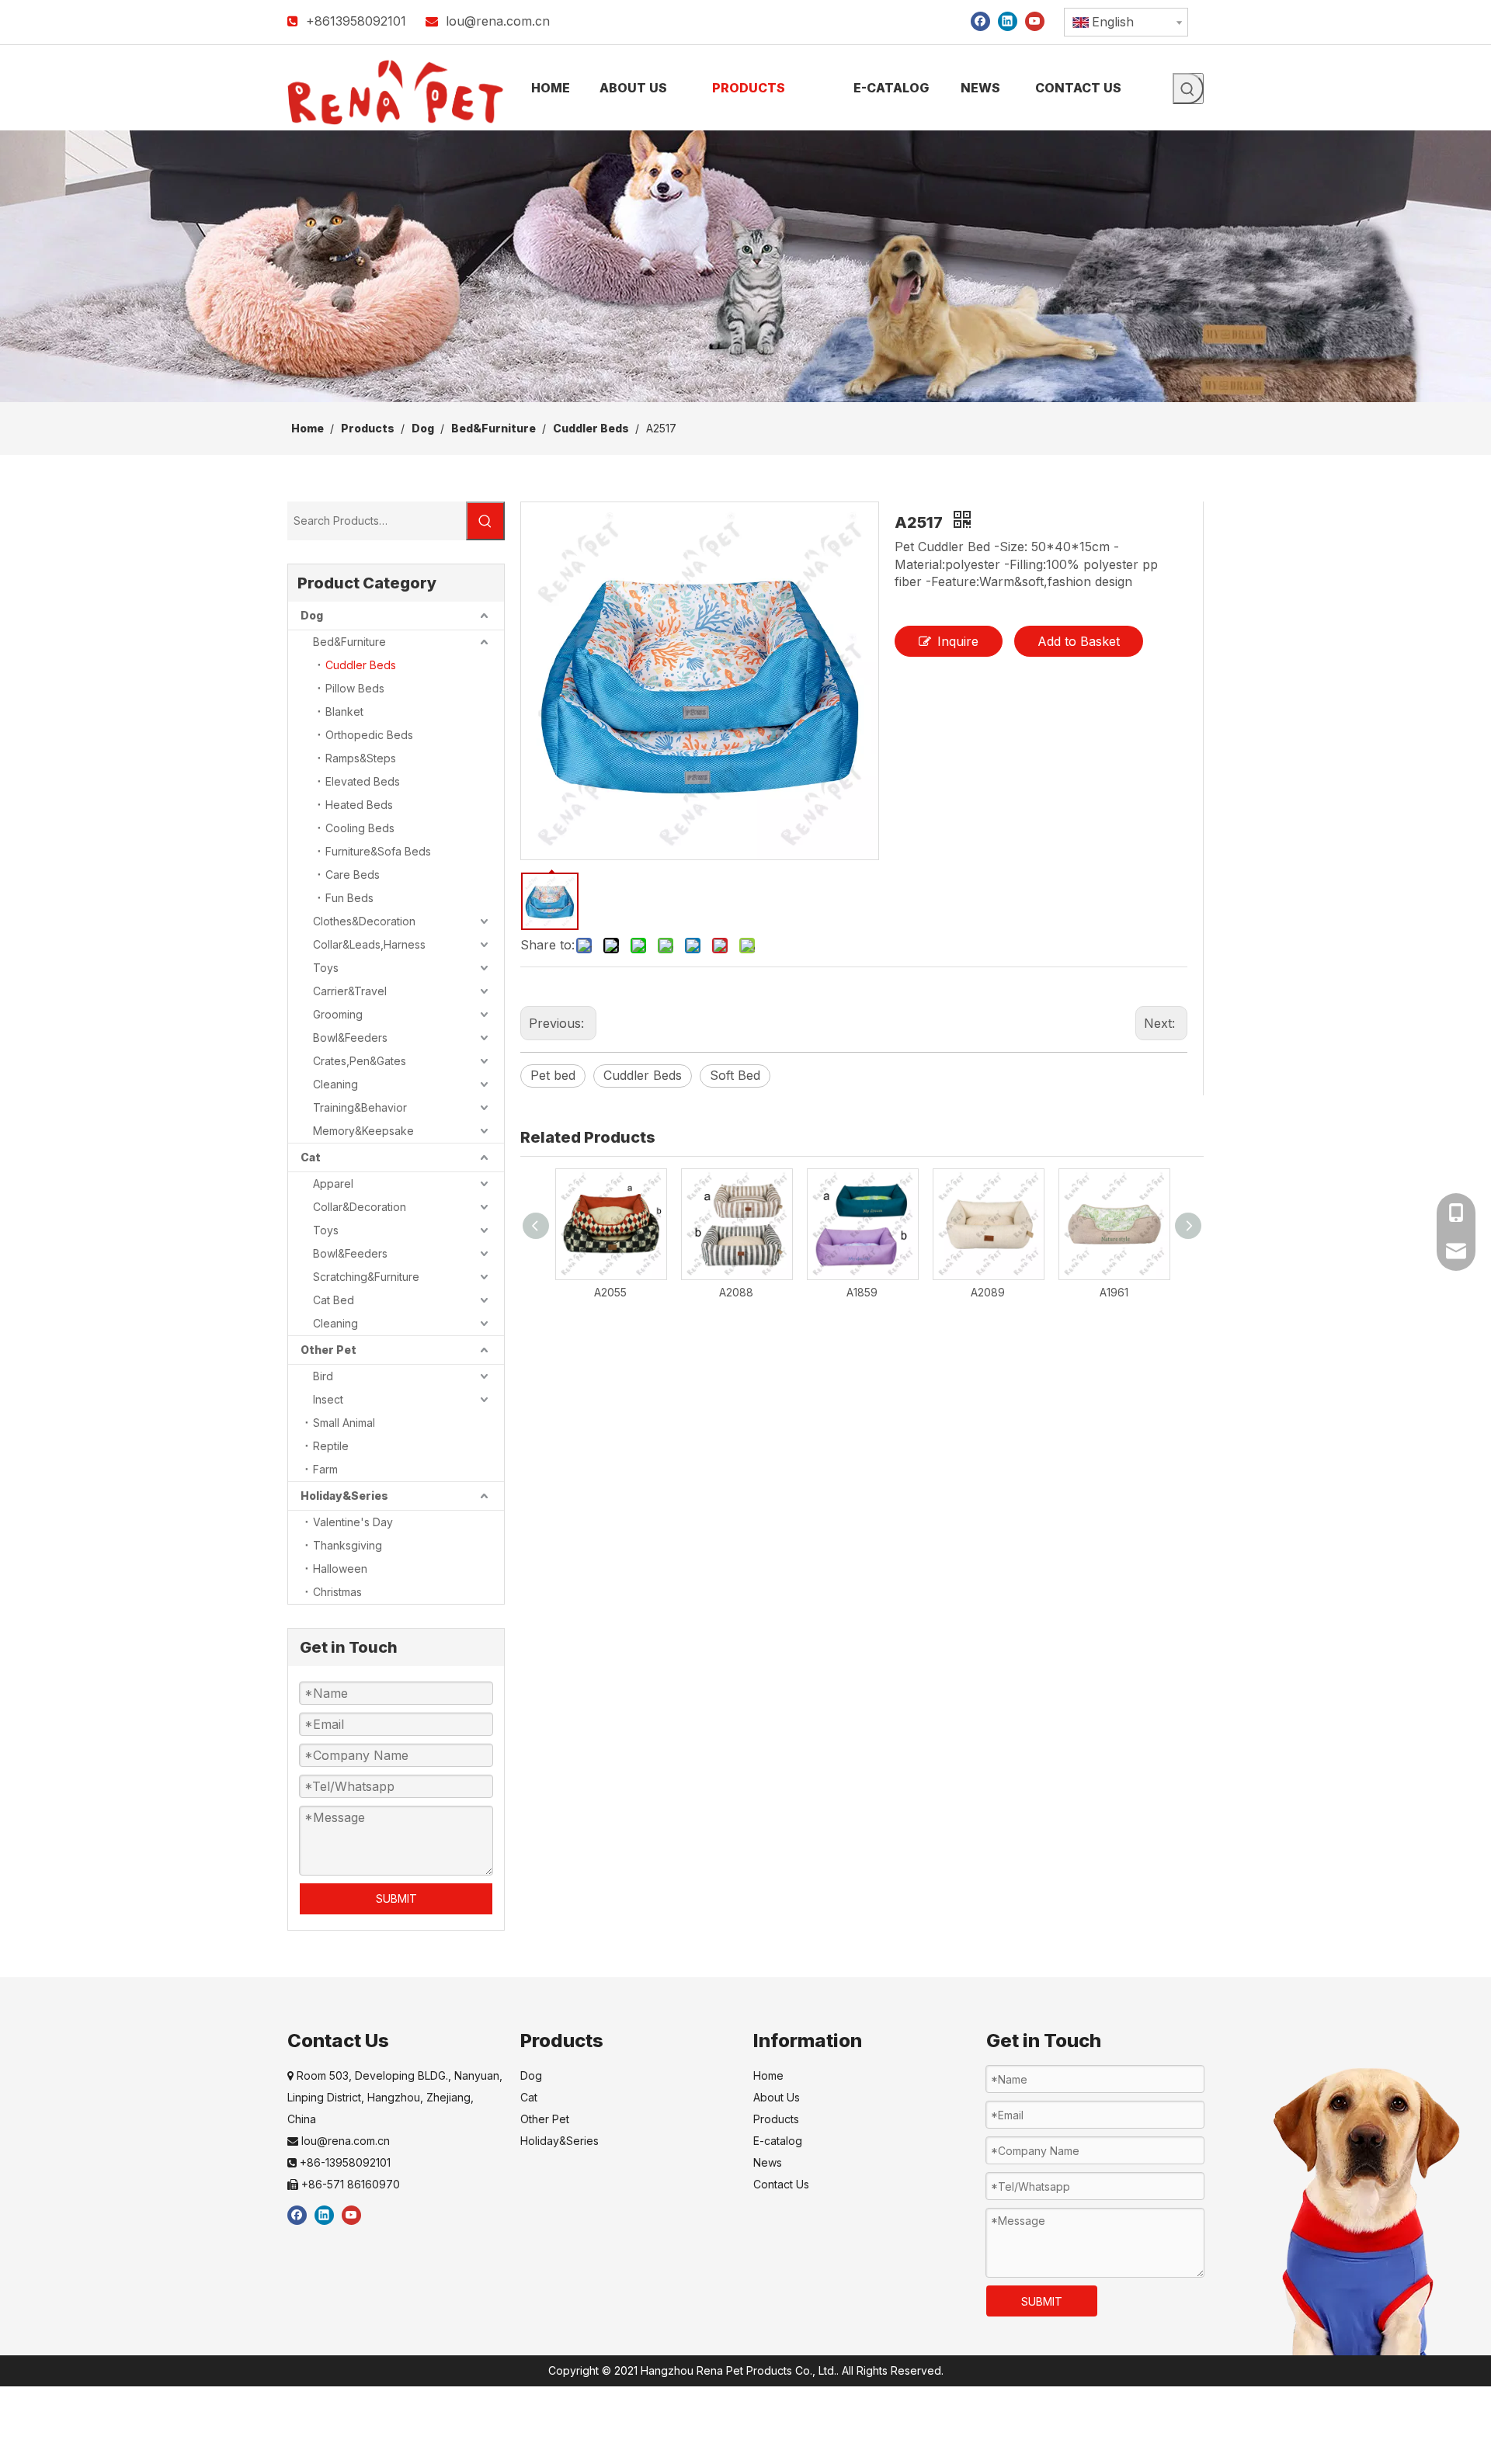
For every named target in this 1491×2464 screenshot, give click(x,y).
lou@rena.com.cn (498, 21)
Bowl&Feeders (350, 1038)
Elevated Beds (363, 781)
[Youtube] (1035, 21)
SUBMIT (396, 1898)
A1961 (1114, 1292)
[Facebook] (980, 21)
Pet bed (553, 1075)
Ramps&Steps (361, 758)
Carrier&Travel (350, 991)
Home (768, 2075)
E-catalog (778, 2141)
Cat (311, 1157)
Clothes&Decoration (364, 921)
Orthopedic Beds (369, 735)
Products (776, 2119)
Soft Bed (735, 1075)
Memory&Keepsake (363, 1131)
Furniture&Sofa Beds (378, 851)
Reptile (331, 1446)
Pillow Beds (355, 688)
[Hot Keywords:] (1188, 88)
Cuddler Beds (361, 665)
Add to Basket (1079, 641)
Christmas (337, 1592)
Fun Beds (349, 898)
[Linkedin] (1008, 21)
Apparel (333, 1183)
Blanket (344, 711)
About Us (777, 2097)
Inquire (958, 641)
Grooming (338, 1014)
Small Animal (344, 1423)
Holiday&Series (344, 1496)
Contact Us (781, 2184)
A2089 (988, 1292)
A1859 (862, 1292)
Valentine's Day (353, 1522)
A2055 (610, 1292)
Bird (323, 1376)
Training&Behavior (360, 1107)
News (768, 2162)
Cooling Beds (360, 828)
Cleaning (335, 1084)
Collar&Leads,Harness (369, 944)
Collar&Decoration (360, 1207)
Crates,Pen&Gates (360, 1061)
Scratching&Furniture (366, 1277)
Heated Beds (359, 805)
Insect (328, 1399)
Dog (312, 615)
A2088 (736, 1292)
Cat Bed (334, 1300)
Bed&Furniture (349, 642)
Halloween (340, 1569)
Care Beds (353, 875)
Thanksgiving (348, 1545)
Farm (325, 1469)
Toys (326, 968)
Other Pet (328, 1350)
